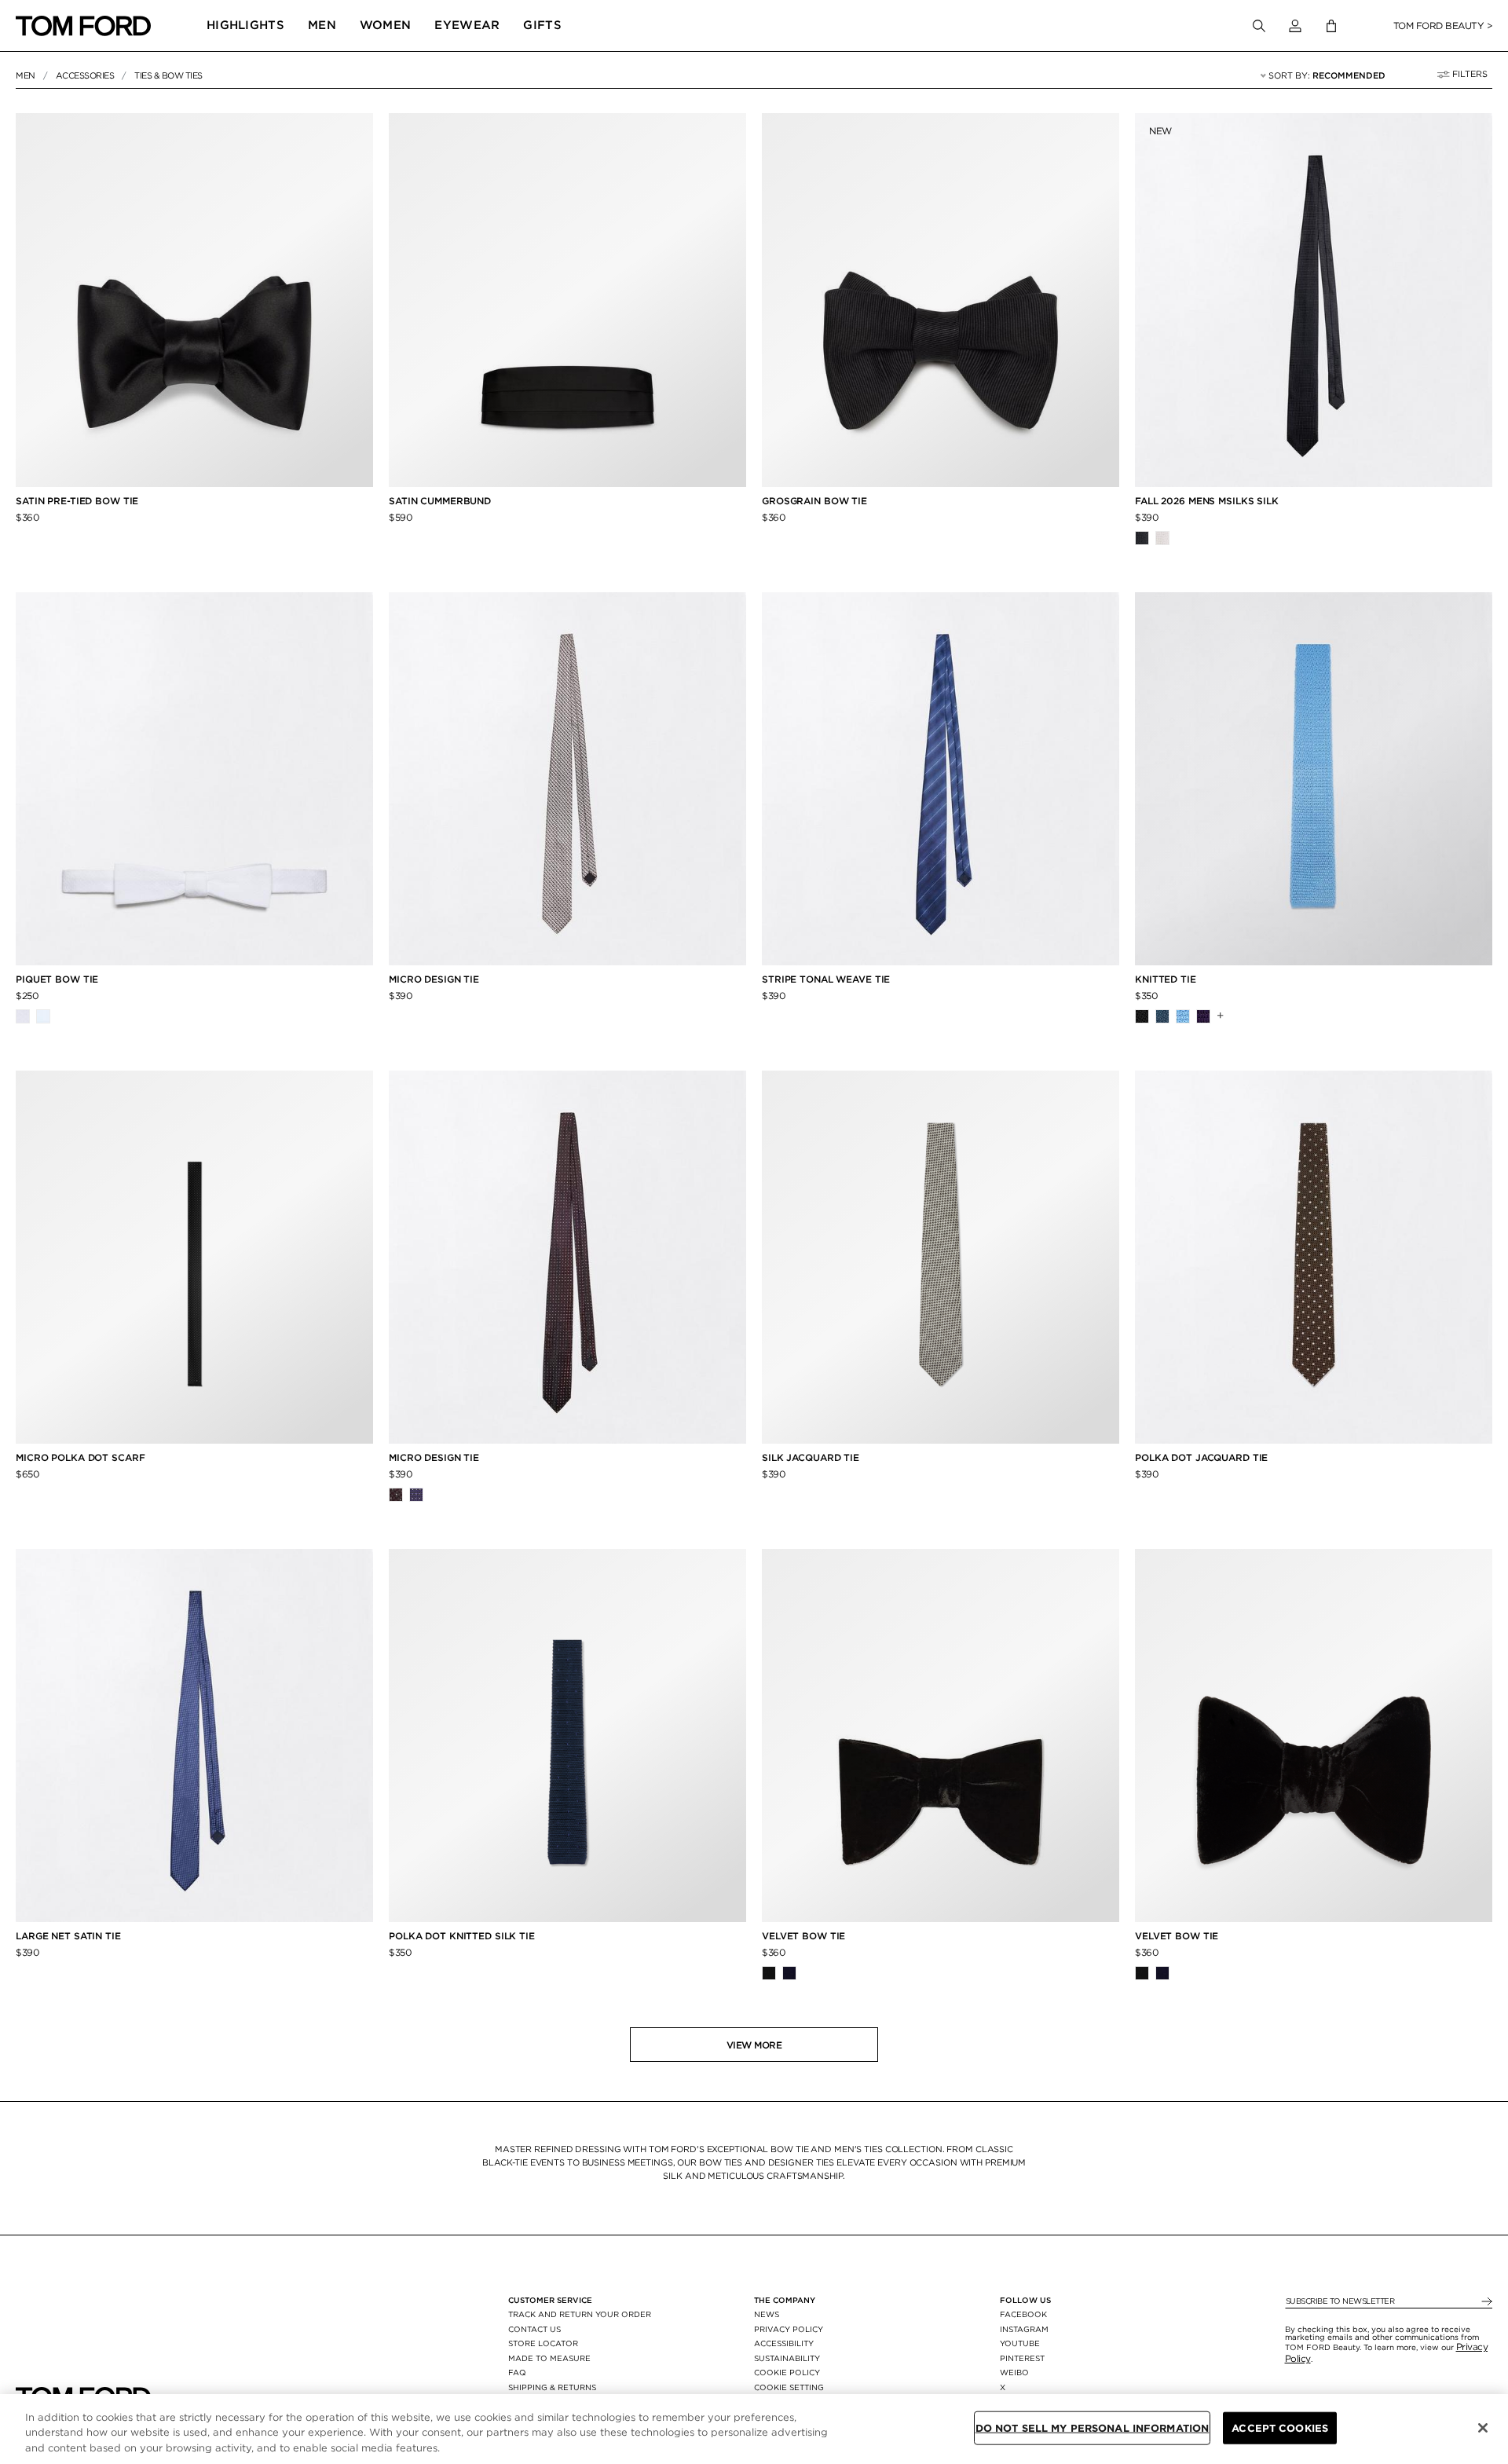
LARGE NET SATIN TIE (68, 1936)
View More (754, 2045)
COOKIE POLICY (787, 2372)
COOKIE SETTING (789, 2387)
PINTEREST (1022, 2358)
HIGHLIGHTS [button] (245, 25)
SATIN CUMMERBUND (440, 501)
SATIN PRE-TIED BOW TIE (77, 501)
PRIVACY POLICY (789, 2329)
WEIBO (1014, 2372)
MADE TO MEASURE (549, 2358)
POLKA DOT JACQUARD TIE (1201, 1457)
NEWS (767, 2314)
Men (26, 75)
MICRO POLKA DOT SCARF (80, 1457)
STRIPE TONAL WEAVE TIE (826, 979)
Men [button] (322, 25)
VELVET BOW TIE (805, 1936)
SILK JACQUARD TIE (811, 1457)
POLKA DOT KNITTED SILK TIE (462, 1936)
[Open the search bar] (1259, 26)
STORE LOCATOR (543, 2343)
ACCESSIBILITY (784, 2343)
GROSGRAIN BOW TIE (816, 501)
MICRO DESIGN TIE (434, 979)
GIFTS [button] (542, 25)
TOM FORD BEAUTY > (1443, 26)
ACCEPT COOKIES (1280, 2427)
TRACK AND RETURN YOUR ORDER (580, 2314)
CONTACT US (534, 2329)
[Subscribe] (1486, 2302)
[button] (1295, 26)
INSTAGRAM (1024, 2329)
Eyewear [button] (467, 25)
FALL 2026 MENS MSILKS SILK (1207, 501)
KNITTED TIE (1167, 979)
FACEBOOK (1023, 2314)
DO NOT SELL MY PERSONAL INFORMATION (1093, 2427)
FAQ (517, 2372)
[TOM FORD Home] (83, 26)
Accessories (85, 75)
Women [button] (386, 25)
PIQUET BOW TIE (57, 979)
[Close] (1483, 2428)
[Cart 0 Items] (1331, 26)
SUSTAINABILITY (787, 2358)
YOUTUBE (1020, 2343)
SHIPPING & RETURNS (552, 2387)
